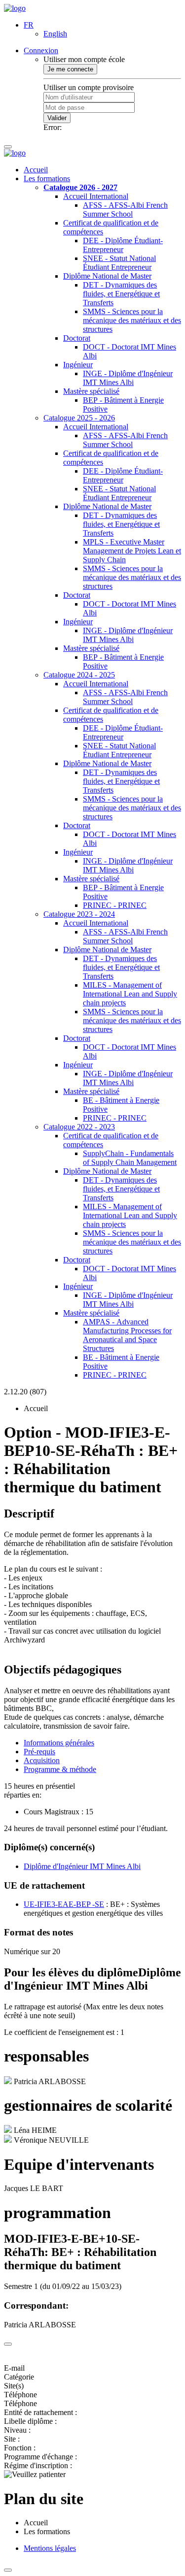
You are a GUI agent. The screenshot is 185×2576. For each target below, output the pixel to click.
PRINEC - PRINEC (115, 905)
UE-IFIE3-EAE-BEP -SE (64, 1904)
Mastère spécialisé (91, 391)
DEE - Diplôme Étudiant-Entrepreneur (123, 245)
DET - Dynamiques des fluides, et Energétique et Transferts (121, 294)
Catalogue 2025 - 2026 (79, 418)
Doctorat (77, 338)
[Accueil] (15, 8)
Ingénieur (78, 365)
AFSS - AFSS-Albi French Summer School (125, 209)
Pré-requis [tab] (39, 1752)
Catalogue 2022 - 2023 (79, 1127)
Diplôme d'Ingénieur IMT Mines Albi (82, 1866)
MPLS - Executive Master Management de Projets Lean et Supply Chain (132, 551)
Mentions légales (50, 2548)
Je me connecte (70, 69)
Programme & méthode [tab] (60, 1769)
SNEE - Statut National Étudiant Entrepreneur (119, 263)
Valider (57, 118)
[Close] (8, 2344)
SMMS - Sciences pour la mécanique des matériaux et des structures (132, 320)
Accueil (36, 170)
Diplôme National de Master (107, 276)
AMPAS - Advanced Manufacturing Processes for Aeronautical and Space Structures (127, 1335)
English (55, 34)
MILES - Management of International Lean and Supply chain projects (130, 994)
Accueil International (96, 196)
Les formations (47, 178)
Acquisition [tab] (42, 1760)
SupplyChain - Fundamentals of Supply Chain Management (130, 1158)
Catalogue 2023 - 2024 (79, 914)
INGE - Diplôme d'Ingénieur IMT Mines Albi (128, 378)
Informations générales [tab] (59, 1743)
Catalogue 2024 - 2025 (79, 675)
